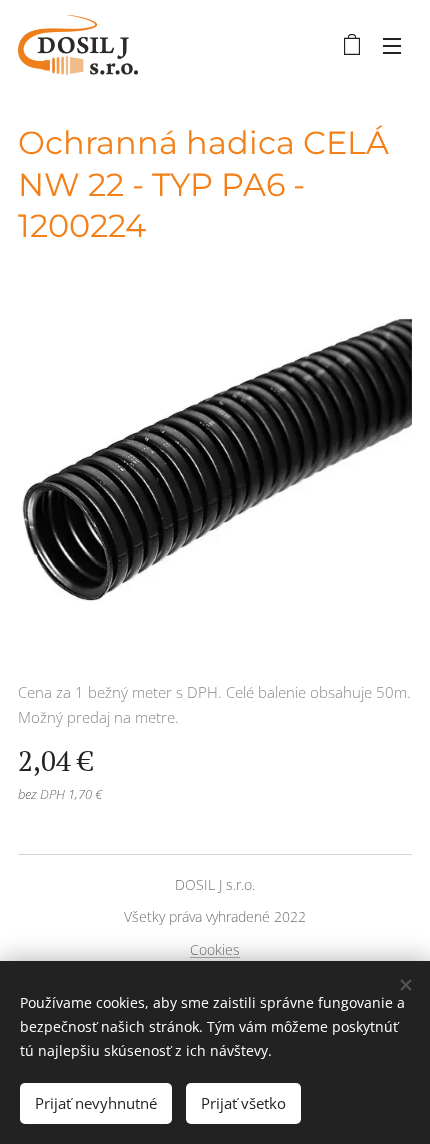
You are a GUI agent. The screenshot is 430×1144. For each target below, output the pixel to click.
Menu (392, 45)
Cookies (215, 949)
